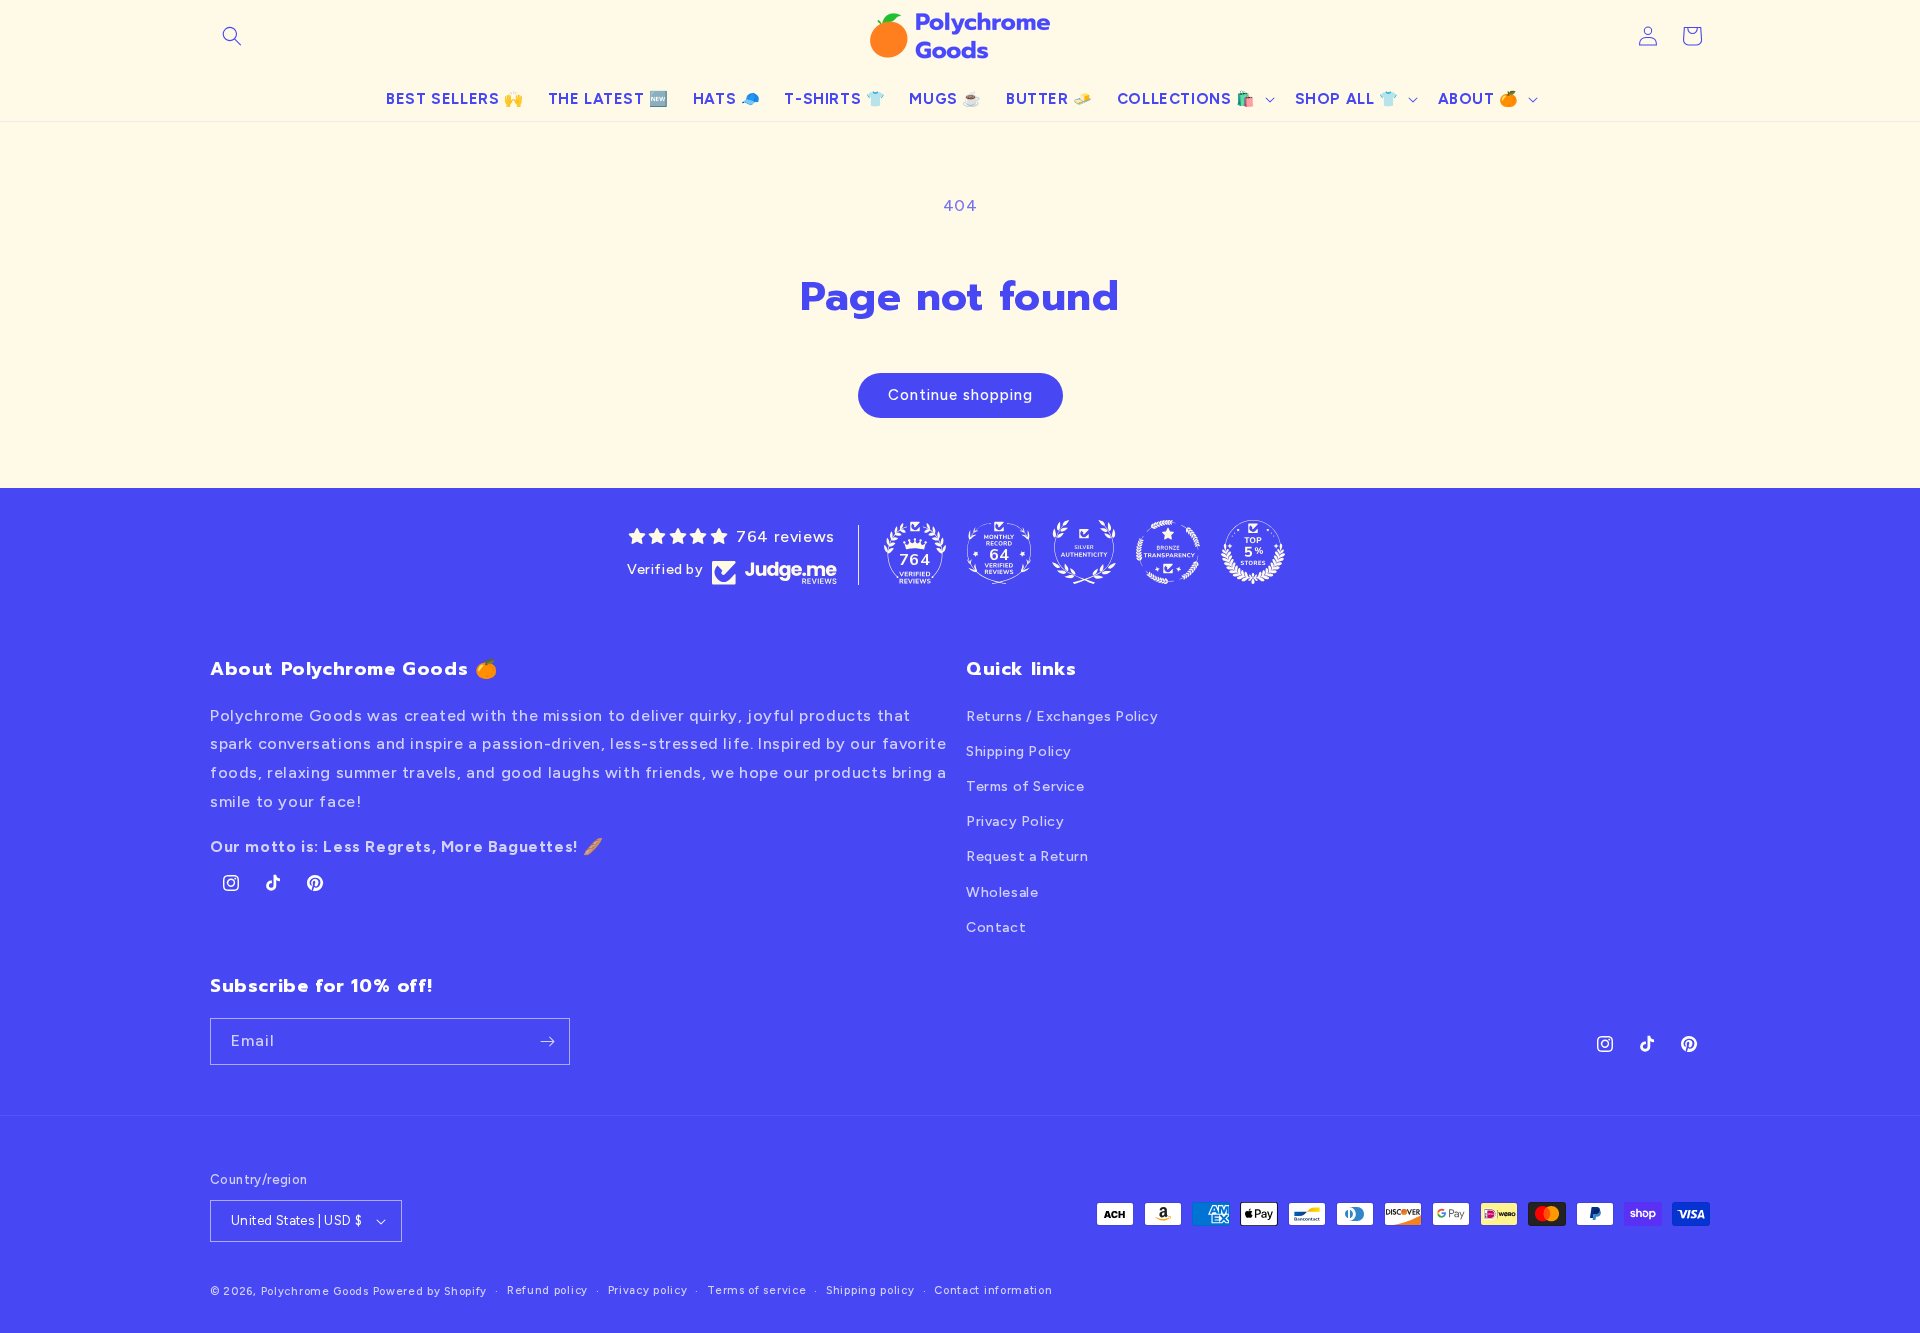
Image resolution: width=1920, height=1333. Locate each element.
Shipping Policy (1019, 751)
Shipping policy (870, 1290)
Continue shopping (960, 395)
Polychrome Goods (315, 1291)
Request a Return (1027, 856)
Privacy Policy (1015, 821)
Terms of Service (1025, 786)
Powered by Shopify (430, 1291)
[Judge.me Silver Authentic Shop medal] (1084, 552)
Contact (996, 927)
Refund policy (547, 1290)
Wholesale (1002, 892)
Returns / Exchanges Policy (1062, 716)
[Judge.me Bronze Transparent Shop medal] (1168, 552)
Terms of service (756, 1290)
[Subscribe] (547, 1041)
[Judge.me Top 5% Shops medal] (1253, 552)
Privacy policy (648, 1290)
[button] (232, 36)
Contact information (993, 1290)
